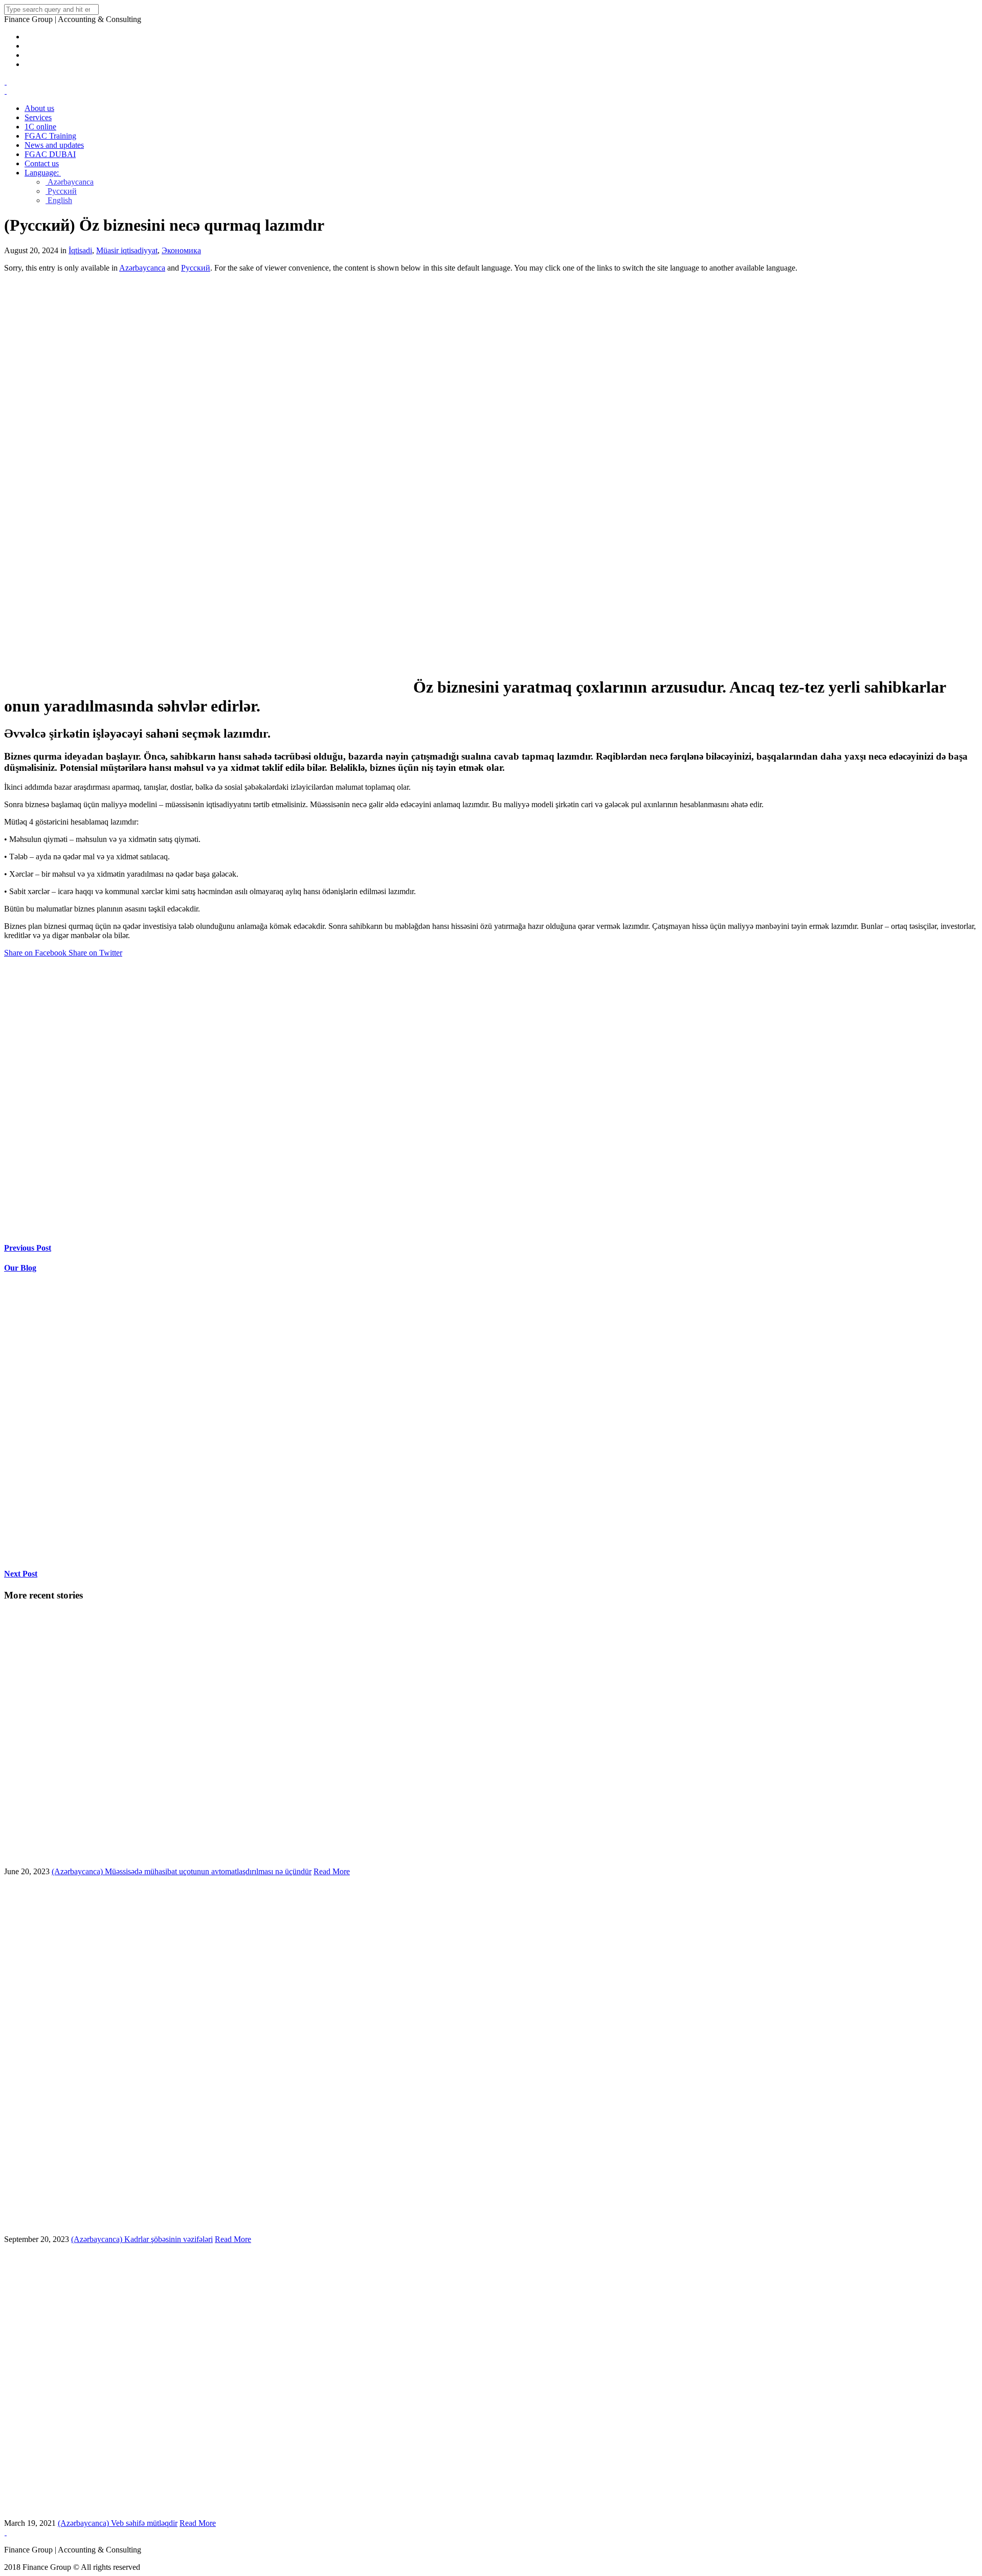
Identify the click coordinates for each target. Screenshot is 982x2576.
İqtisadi (80, 250)
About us (39, 108)
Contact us (42, 163)
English (59, 200)
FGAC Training (50, 136)
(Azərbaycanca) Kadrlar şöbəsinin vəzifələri (142, 2239)
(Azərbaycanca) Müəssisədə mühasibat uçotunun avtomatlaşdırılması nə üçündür (182, 1871)
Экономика (181, 250)
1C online (40, 127)
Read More (332, 1871)
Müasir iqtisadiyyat (127, 250)
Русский (61, 191)
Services (38, 117)
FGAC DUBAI (50, 154)
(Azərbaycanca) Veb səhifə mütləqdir (118, 2523)
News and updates (54, 145)
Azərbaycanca (70, 182)
